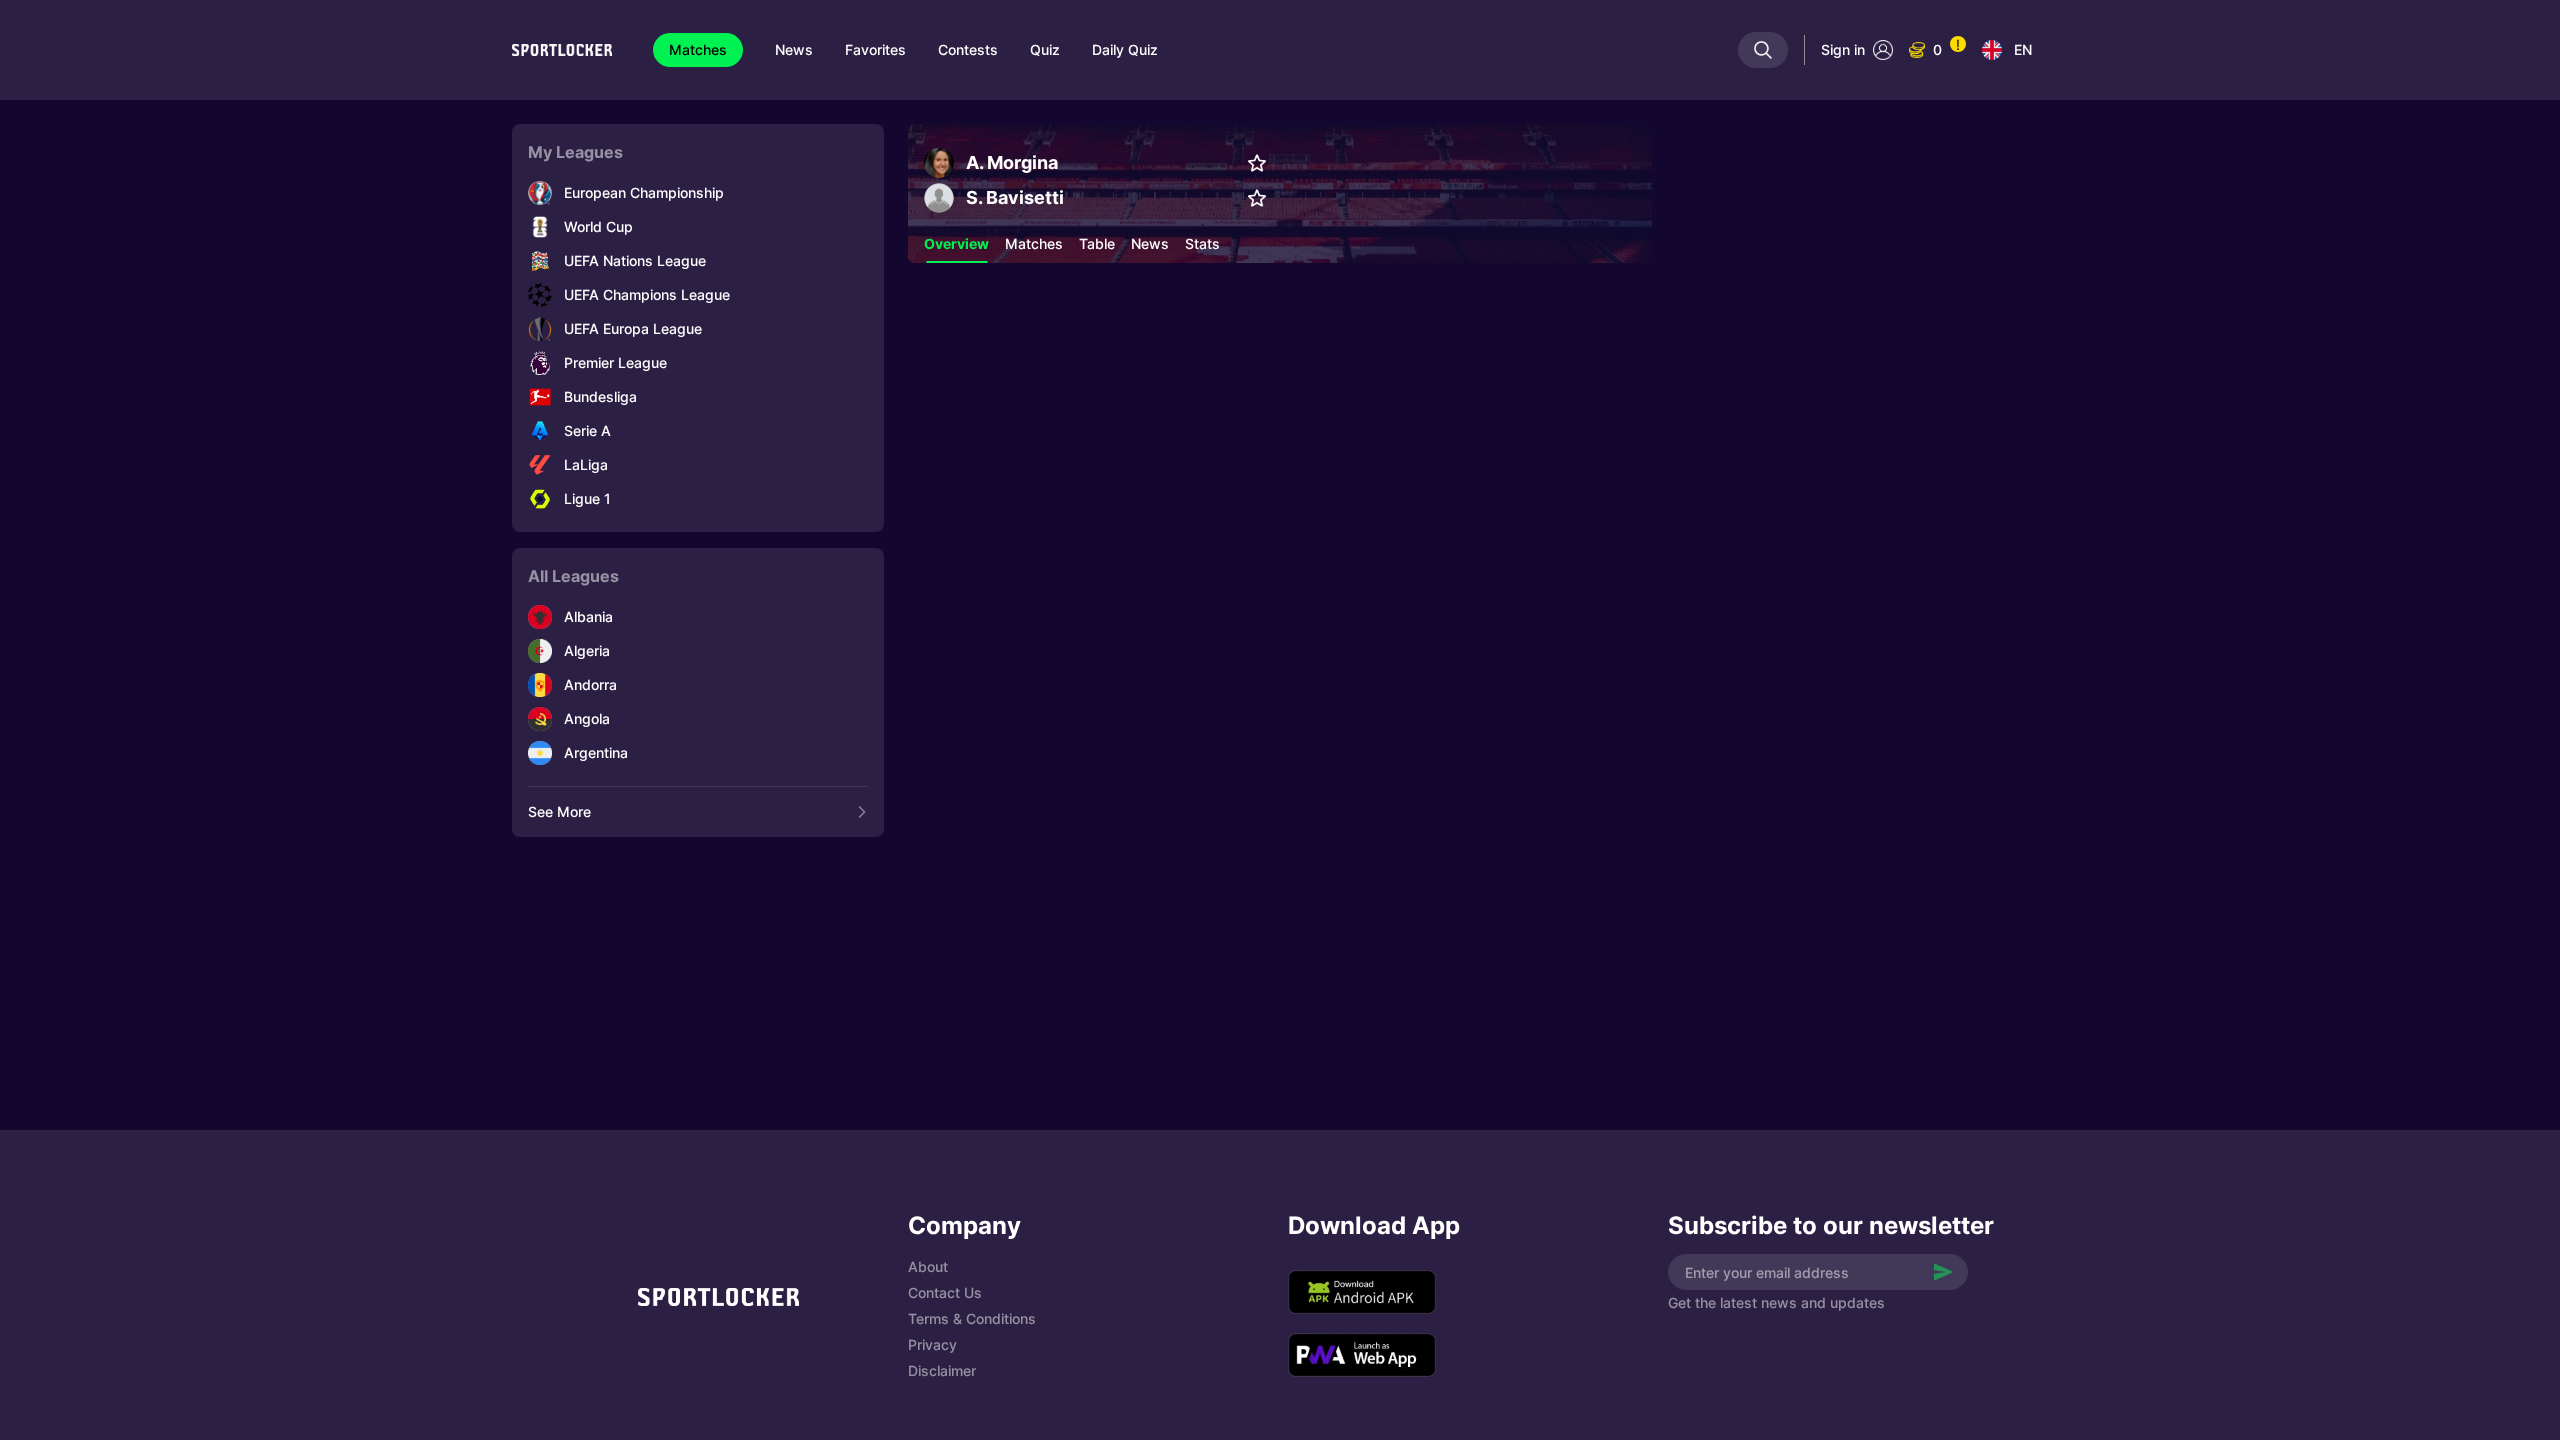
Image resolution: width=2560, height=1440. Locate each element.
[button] (956, 244)
